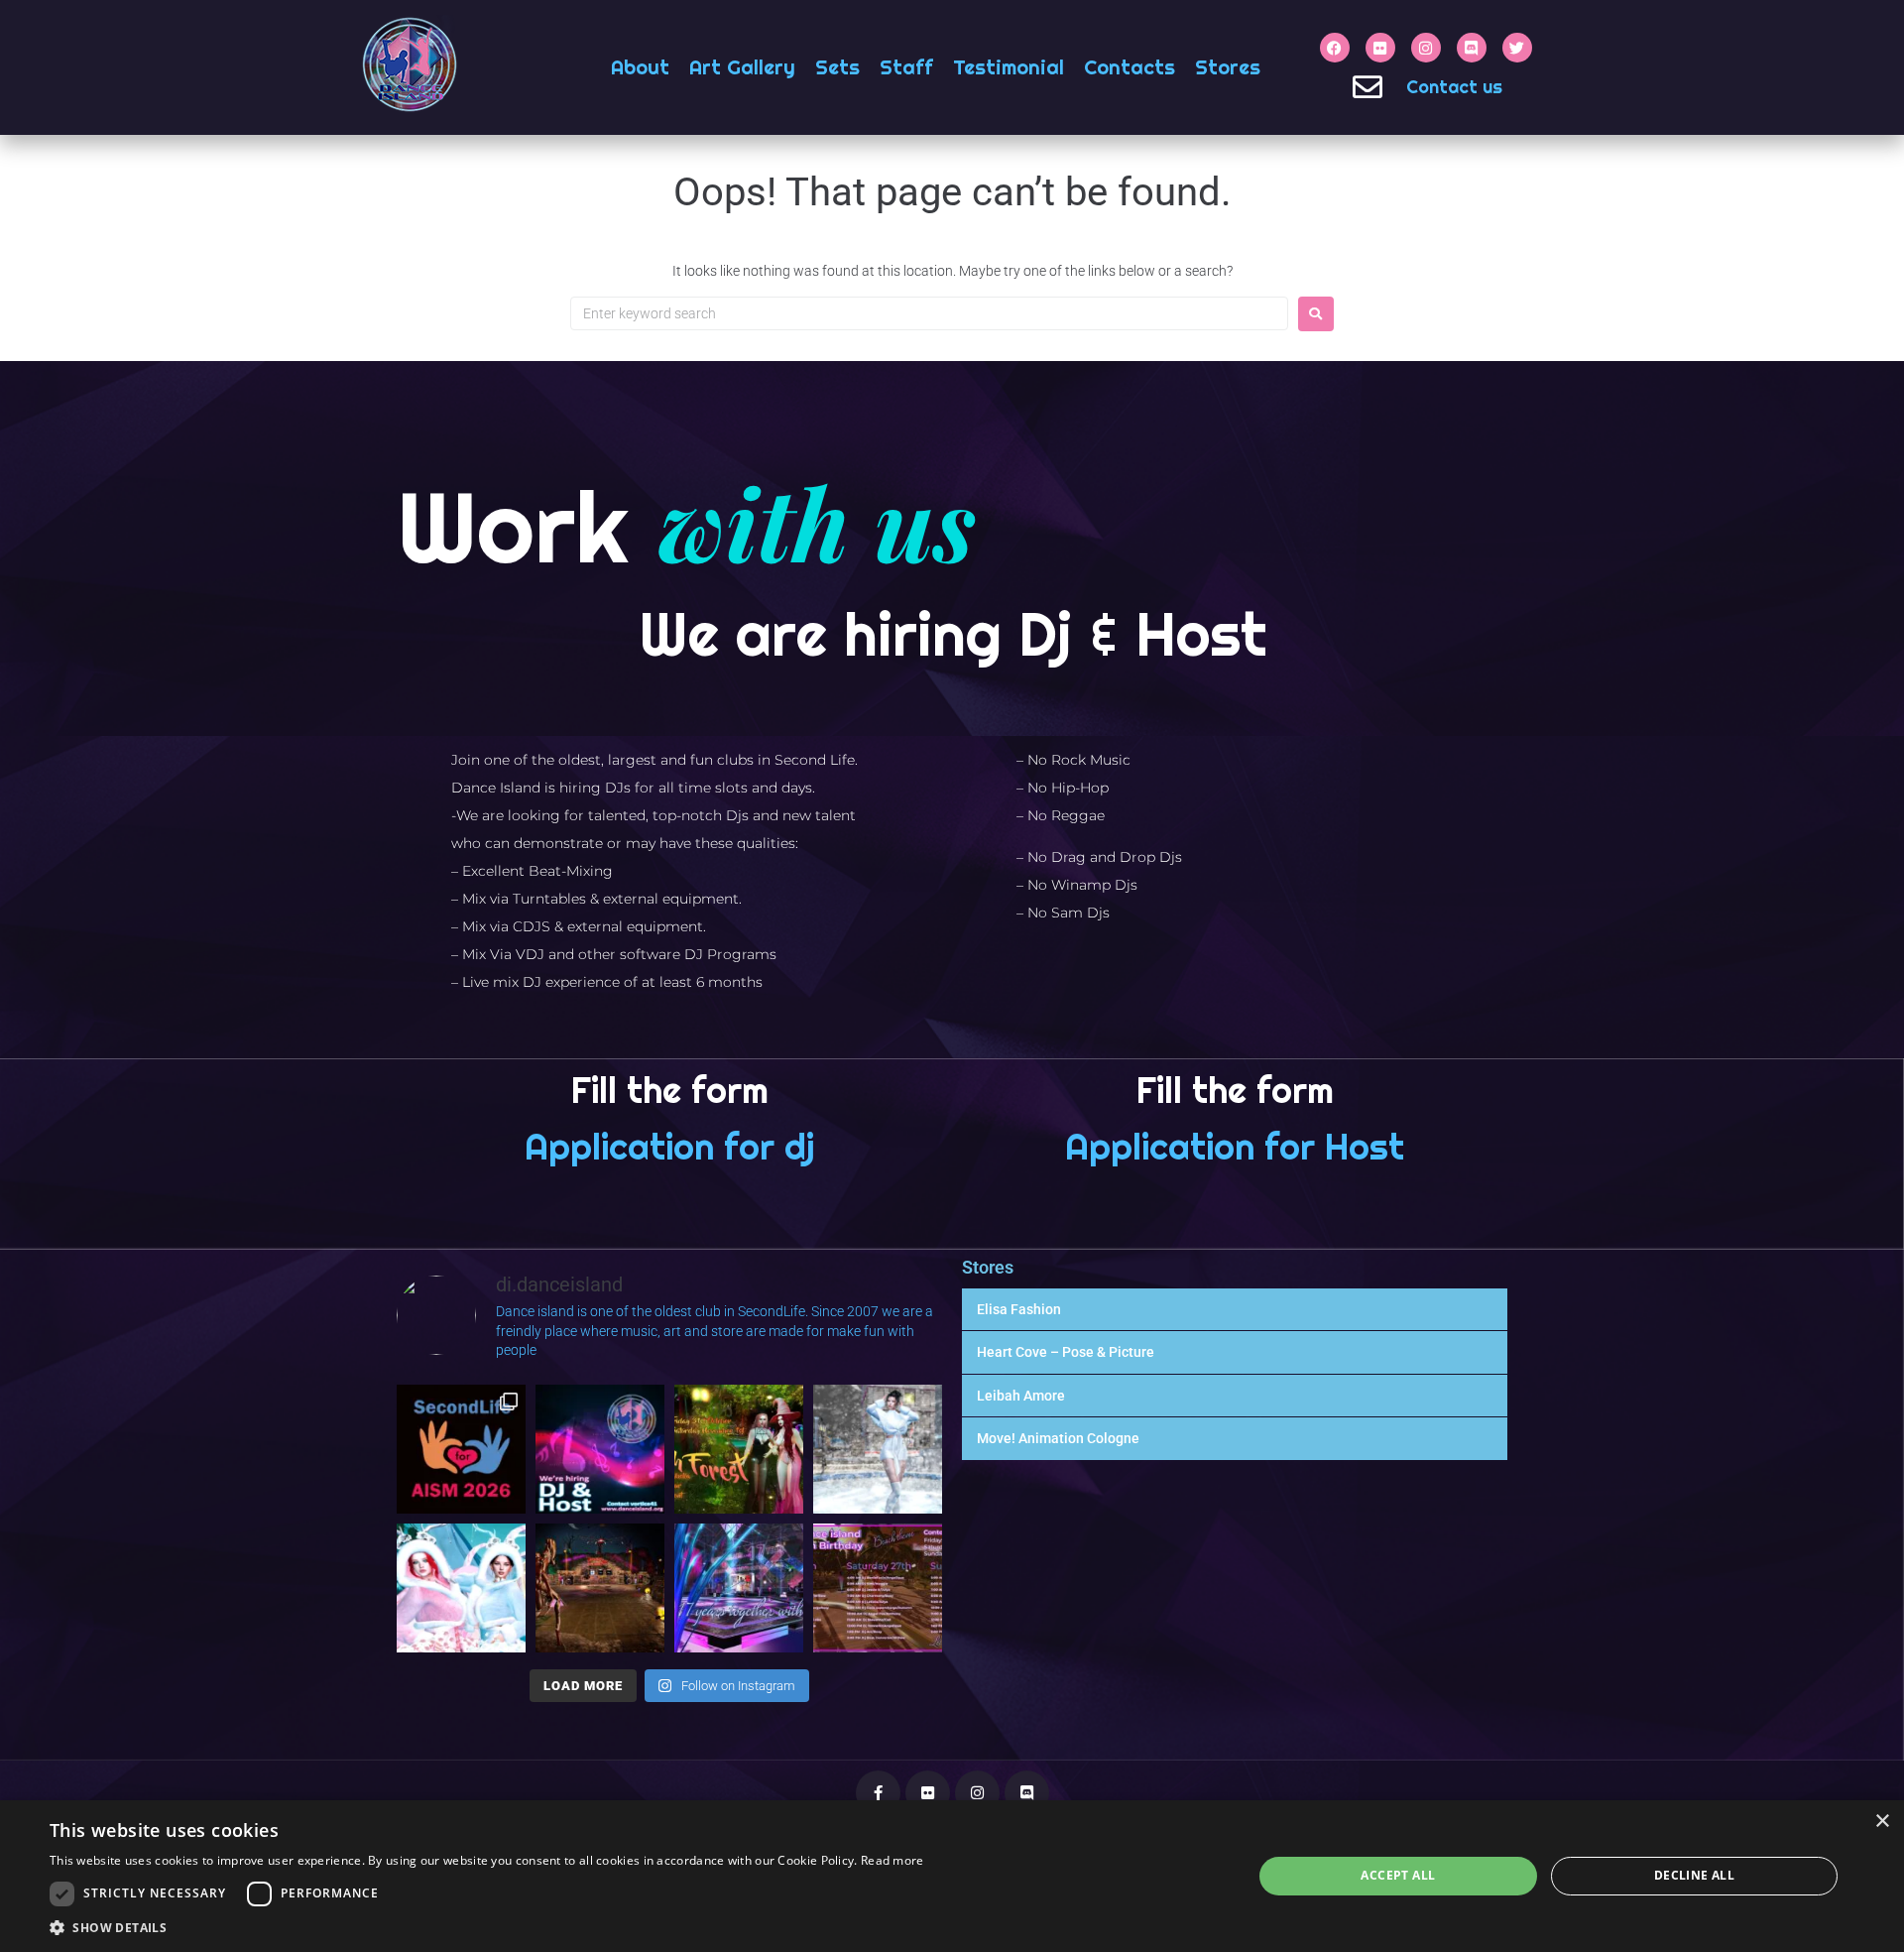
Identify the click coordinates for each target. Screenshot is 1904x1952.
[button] (487, 1927)
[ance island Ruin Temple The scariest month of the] (600, 1588)
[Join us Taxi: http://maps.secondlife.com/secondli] (739, 1588)
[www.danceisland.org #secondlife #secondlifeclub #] (600, 1449)
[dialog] (952, 1876)
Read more (892, 1860)
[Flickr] (1380, 48)
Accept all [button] (1398, 1875)
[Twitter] (1517, 48)
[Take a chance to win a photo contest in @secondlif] (878, 1449)
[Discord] (1472, 48)
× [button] (1882, 1822)
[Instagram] (1426, 48)
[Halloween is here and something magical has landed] (739, 1449)
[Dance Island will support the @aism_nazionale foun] (461, 1449)
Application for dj (669, 1147)
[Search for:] (929, 313)
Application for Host (1235, 1147)
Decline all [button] (1694, 1875)
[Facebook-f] (878, 1793)
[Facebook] (1335, 48)
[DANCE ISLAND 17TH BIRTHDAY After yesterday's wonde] (878, 1588)
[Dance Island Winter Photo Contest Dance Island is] (461, 1588)
